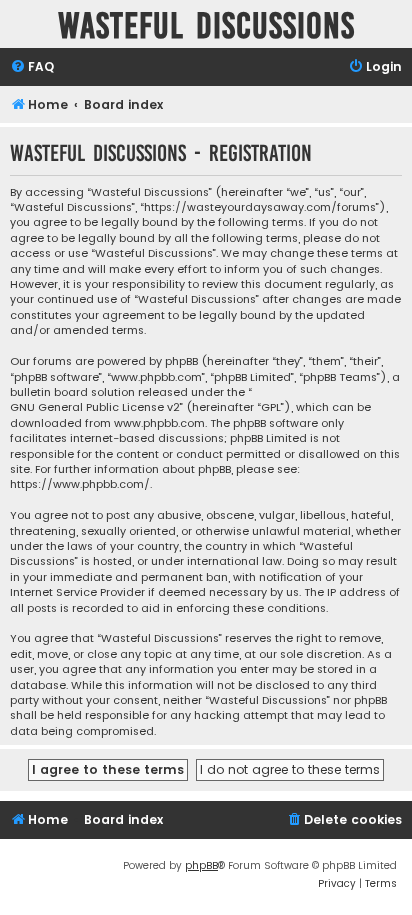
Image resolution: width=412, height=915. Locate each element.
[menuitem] (32, 67)
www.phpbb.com (159, 423)
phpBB (201, 865)
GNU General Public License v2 (95, 407)
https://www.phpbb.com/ (80, 484)
